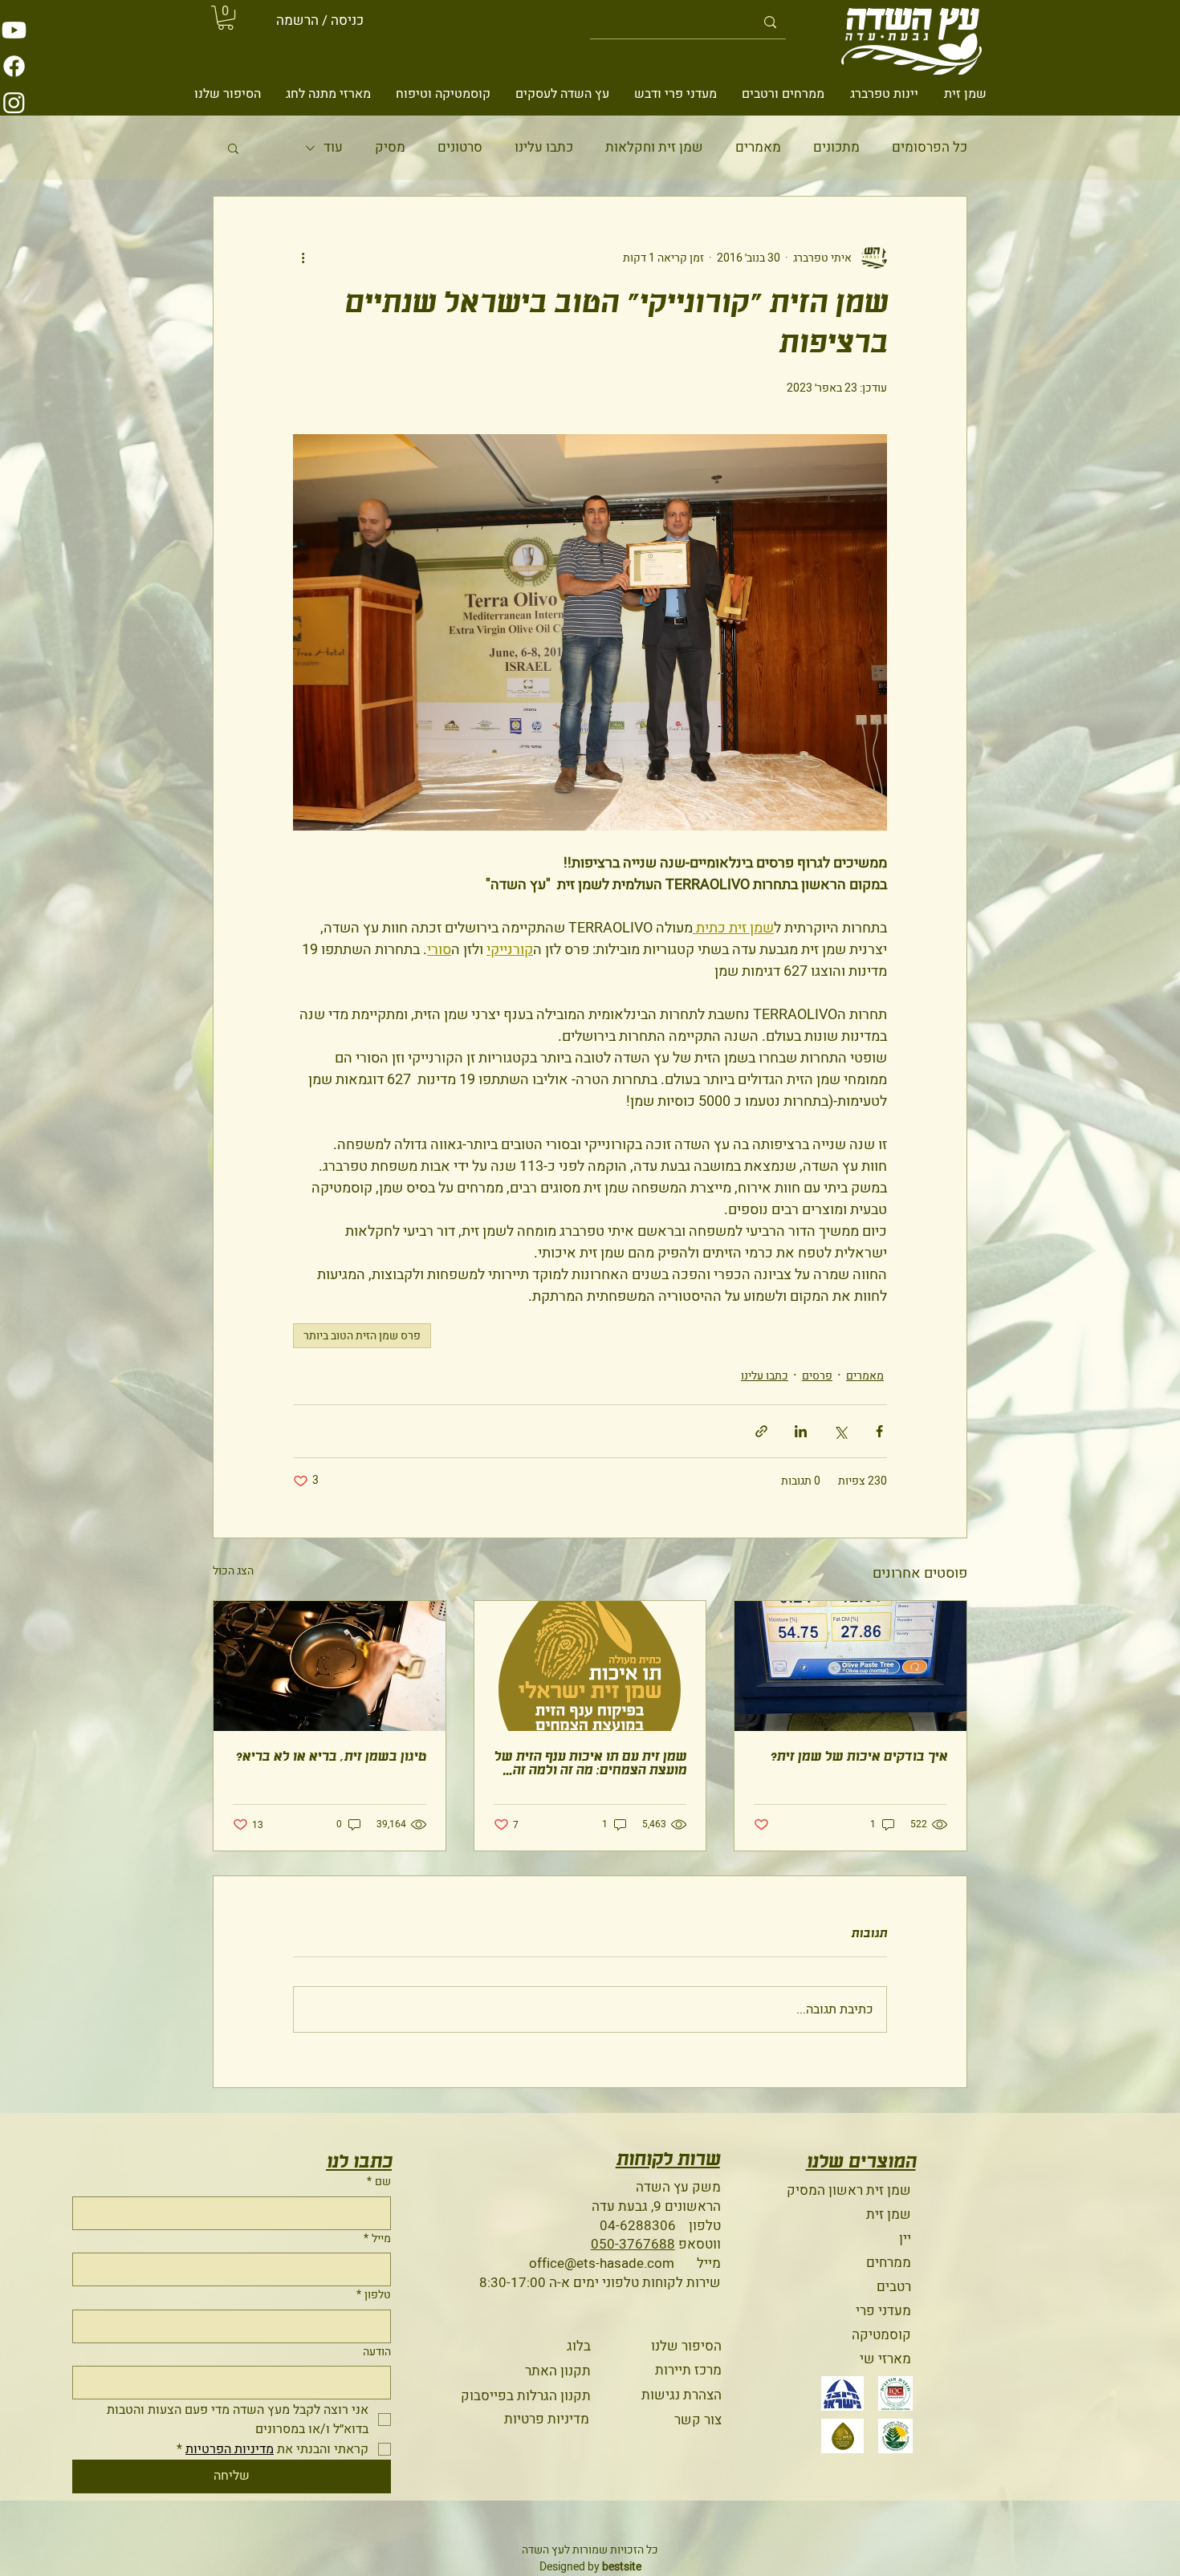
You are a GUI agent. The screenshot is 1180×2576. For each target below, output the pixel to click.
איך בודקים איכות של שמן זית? (859, 1757)
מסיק (390, 148)
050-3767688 (633, 2244)
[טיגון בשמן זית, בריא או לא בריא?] (330, 1666)
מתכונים (836, 148)
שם (379, 2182)
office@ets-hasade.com (602, 2263)
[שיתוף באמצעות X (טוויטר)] (840, 1431)
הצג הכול (233, 1571)
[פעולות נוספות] (303, 258)
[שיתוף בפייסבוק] (879, 1431)
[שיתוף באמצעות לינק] (761, 1431)
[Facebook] (14, 66)
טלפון (374, 2295)
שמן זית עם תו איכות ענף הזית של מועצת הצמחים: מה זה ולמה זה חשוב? (590, 1764)
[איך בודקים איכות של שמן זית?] (850, 1666)
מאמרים (758, 148)
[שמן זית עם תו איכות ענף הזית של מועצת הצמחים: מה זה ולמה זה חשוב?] (590, 1666)
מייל (377, 2239)
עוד (333, 148)
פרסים (817, 1376)
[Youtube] (14, 30)
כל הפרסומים (930, 148)
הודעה (377, 2352)
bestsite (622, 2567)
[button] (226, 18)
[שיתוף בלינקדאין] (801, 1431)
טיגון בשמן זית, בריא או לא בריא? (331, 1757)
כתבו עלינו (544, 148)
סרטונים (460, 148)
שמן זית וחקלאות (654, 148)
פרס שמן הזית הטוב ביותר (362, 1336)
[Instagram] (14, 102)
